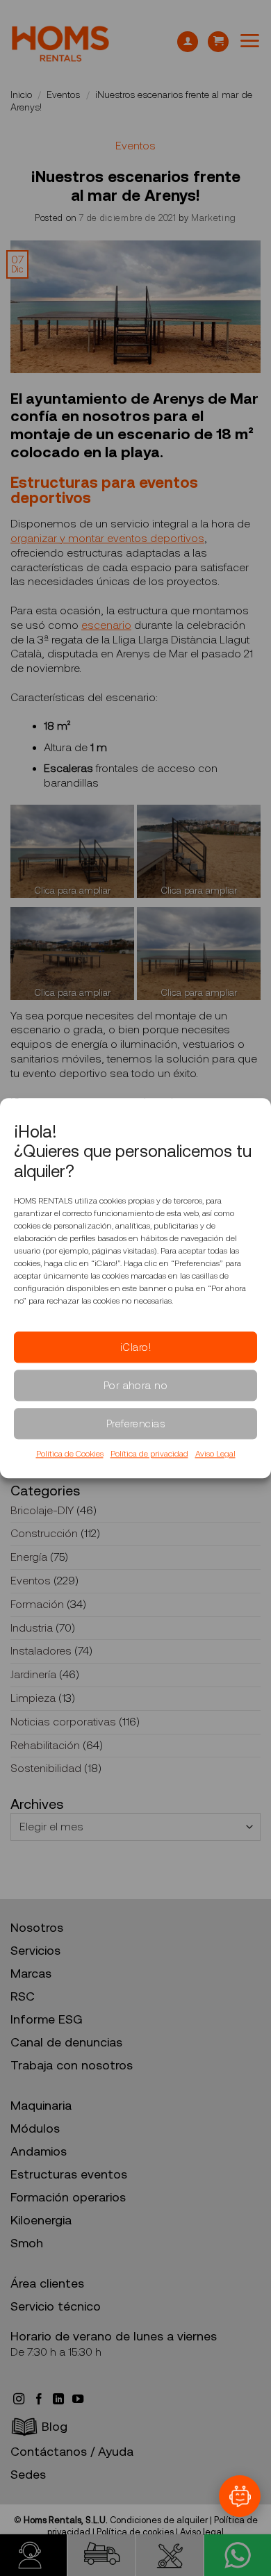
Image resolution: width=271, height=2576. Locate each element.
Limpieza (33, 1698)
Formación (37, 1604)
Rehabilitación (45, 1745)
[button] (218, 42)
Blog (55, 2427)
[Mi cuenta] (188, 42)
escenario (106, 625)
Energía (29, 1557)
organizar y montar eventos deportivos (107, 538)
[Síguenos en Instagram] (20, 2399)
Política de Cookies (70, 1454)
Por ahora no (135, 1386)
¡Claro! (135, 1347)
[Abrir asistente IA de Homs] (240, 2496)
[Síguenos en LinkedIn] (60, 2399)
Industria (32, 1628)
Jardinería (33, 1674)
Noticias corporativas (63, 1722)
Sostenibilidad (46, 1768)
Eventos (63, 95)
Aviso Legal (215, 1454)
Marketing (214, 218)
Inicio (21, 95)
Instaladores (41, 1651)
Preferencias (135, 1424)
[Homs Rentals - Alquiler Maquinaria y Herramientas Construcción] (60, 44)
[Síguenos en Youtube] (78, 2399)
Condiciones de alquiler (159, 2520)
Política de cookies (135, 2532)
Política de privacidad (149, 1454)
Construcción (44, 1533)
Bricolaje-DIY (42, 1510)
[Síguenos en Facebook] (40, 2399)
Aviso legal (202, 2532)
